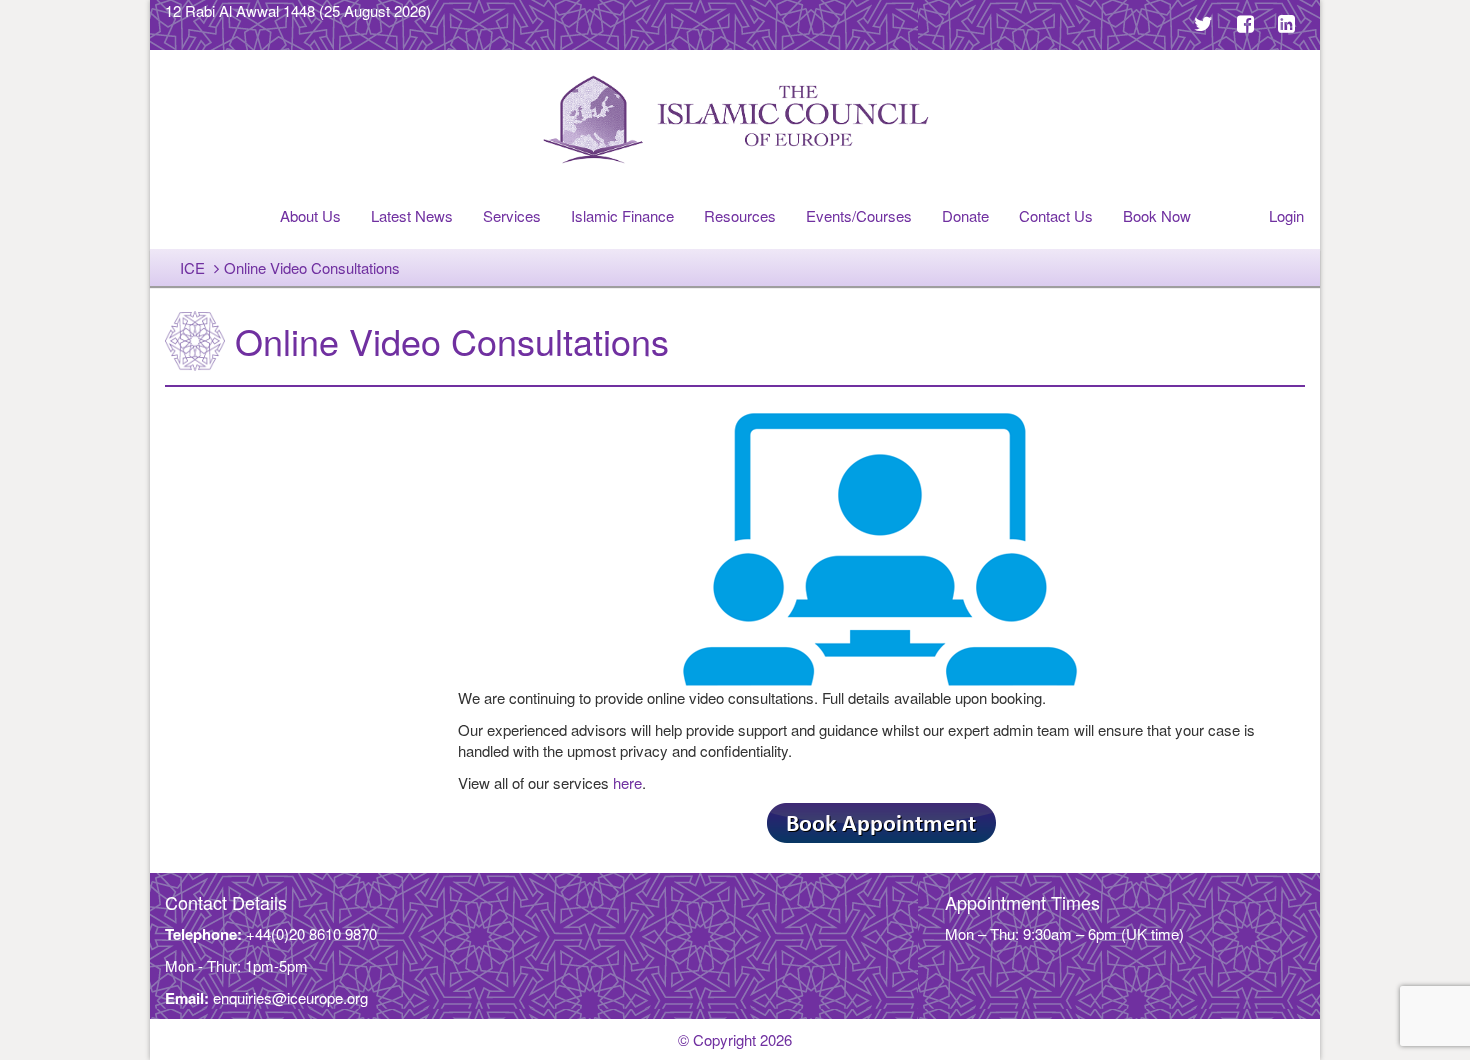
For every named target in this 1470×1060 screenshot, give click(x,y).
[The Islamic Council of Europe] (735, 120)
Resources (740, 215)
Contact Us (1056, 215)
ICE (192, 267)
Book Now (1157, 215)
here (627, 782)
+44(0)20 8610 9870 (311, 933)
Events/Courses (859, 215)
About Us (310, 215)
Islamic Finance (622, 215)
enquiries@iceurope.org (290, 997)
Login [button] (1286, 215)
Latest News (412, 215)
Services (512, 215)
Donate (965, 215)
